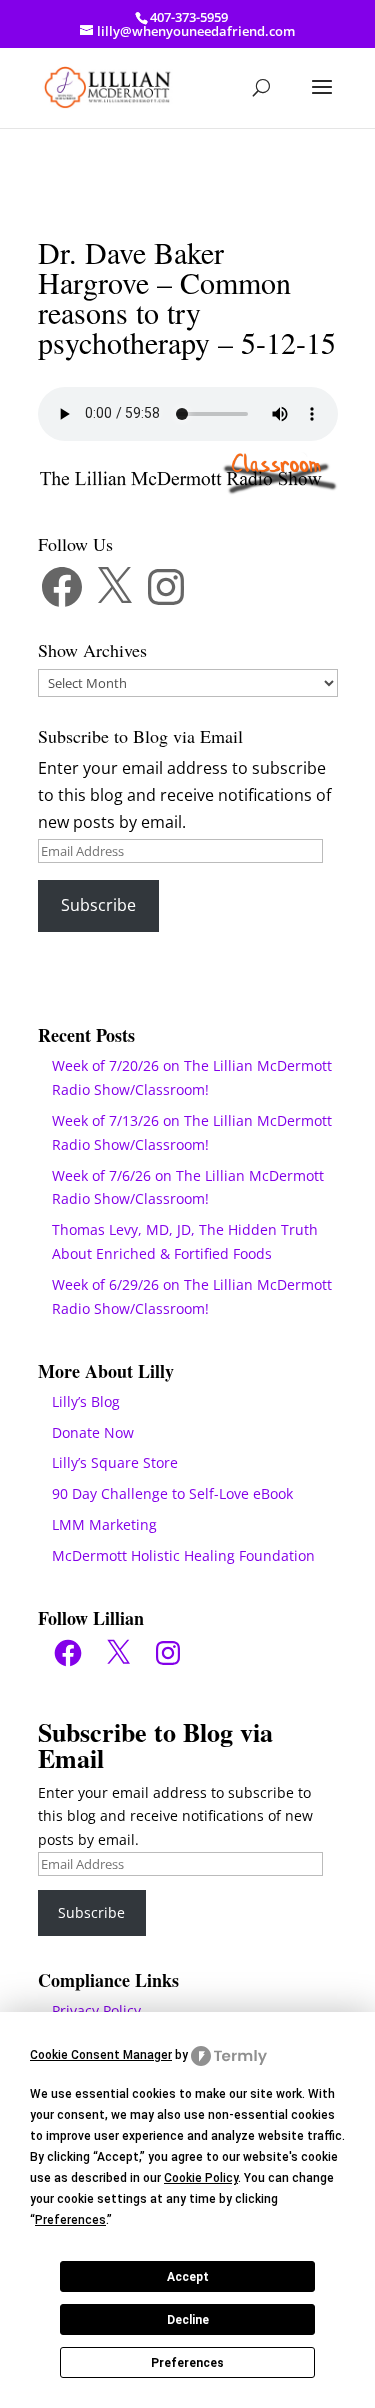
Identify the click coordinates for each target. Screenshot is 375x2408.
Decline (188, 2320)
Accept (188, 2277)
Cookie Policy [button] (201, 2178)
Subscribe (98, 905)
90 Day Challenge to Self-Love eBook (172, 1493)
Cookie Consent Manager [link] (101, 2055)
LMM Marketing (104, 1524)
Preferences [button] (70, 2220)
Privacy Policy (96, 2010)
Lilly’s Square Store (115, 1462)
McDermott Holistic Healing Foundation (183, 1555)
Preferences (187, 2363)
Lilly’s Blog (86, 1401)
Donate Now (93, 1432)
